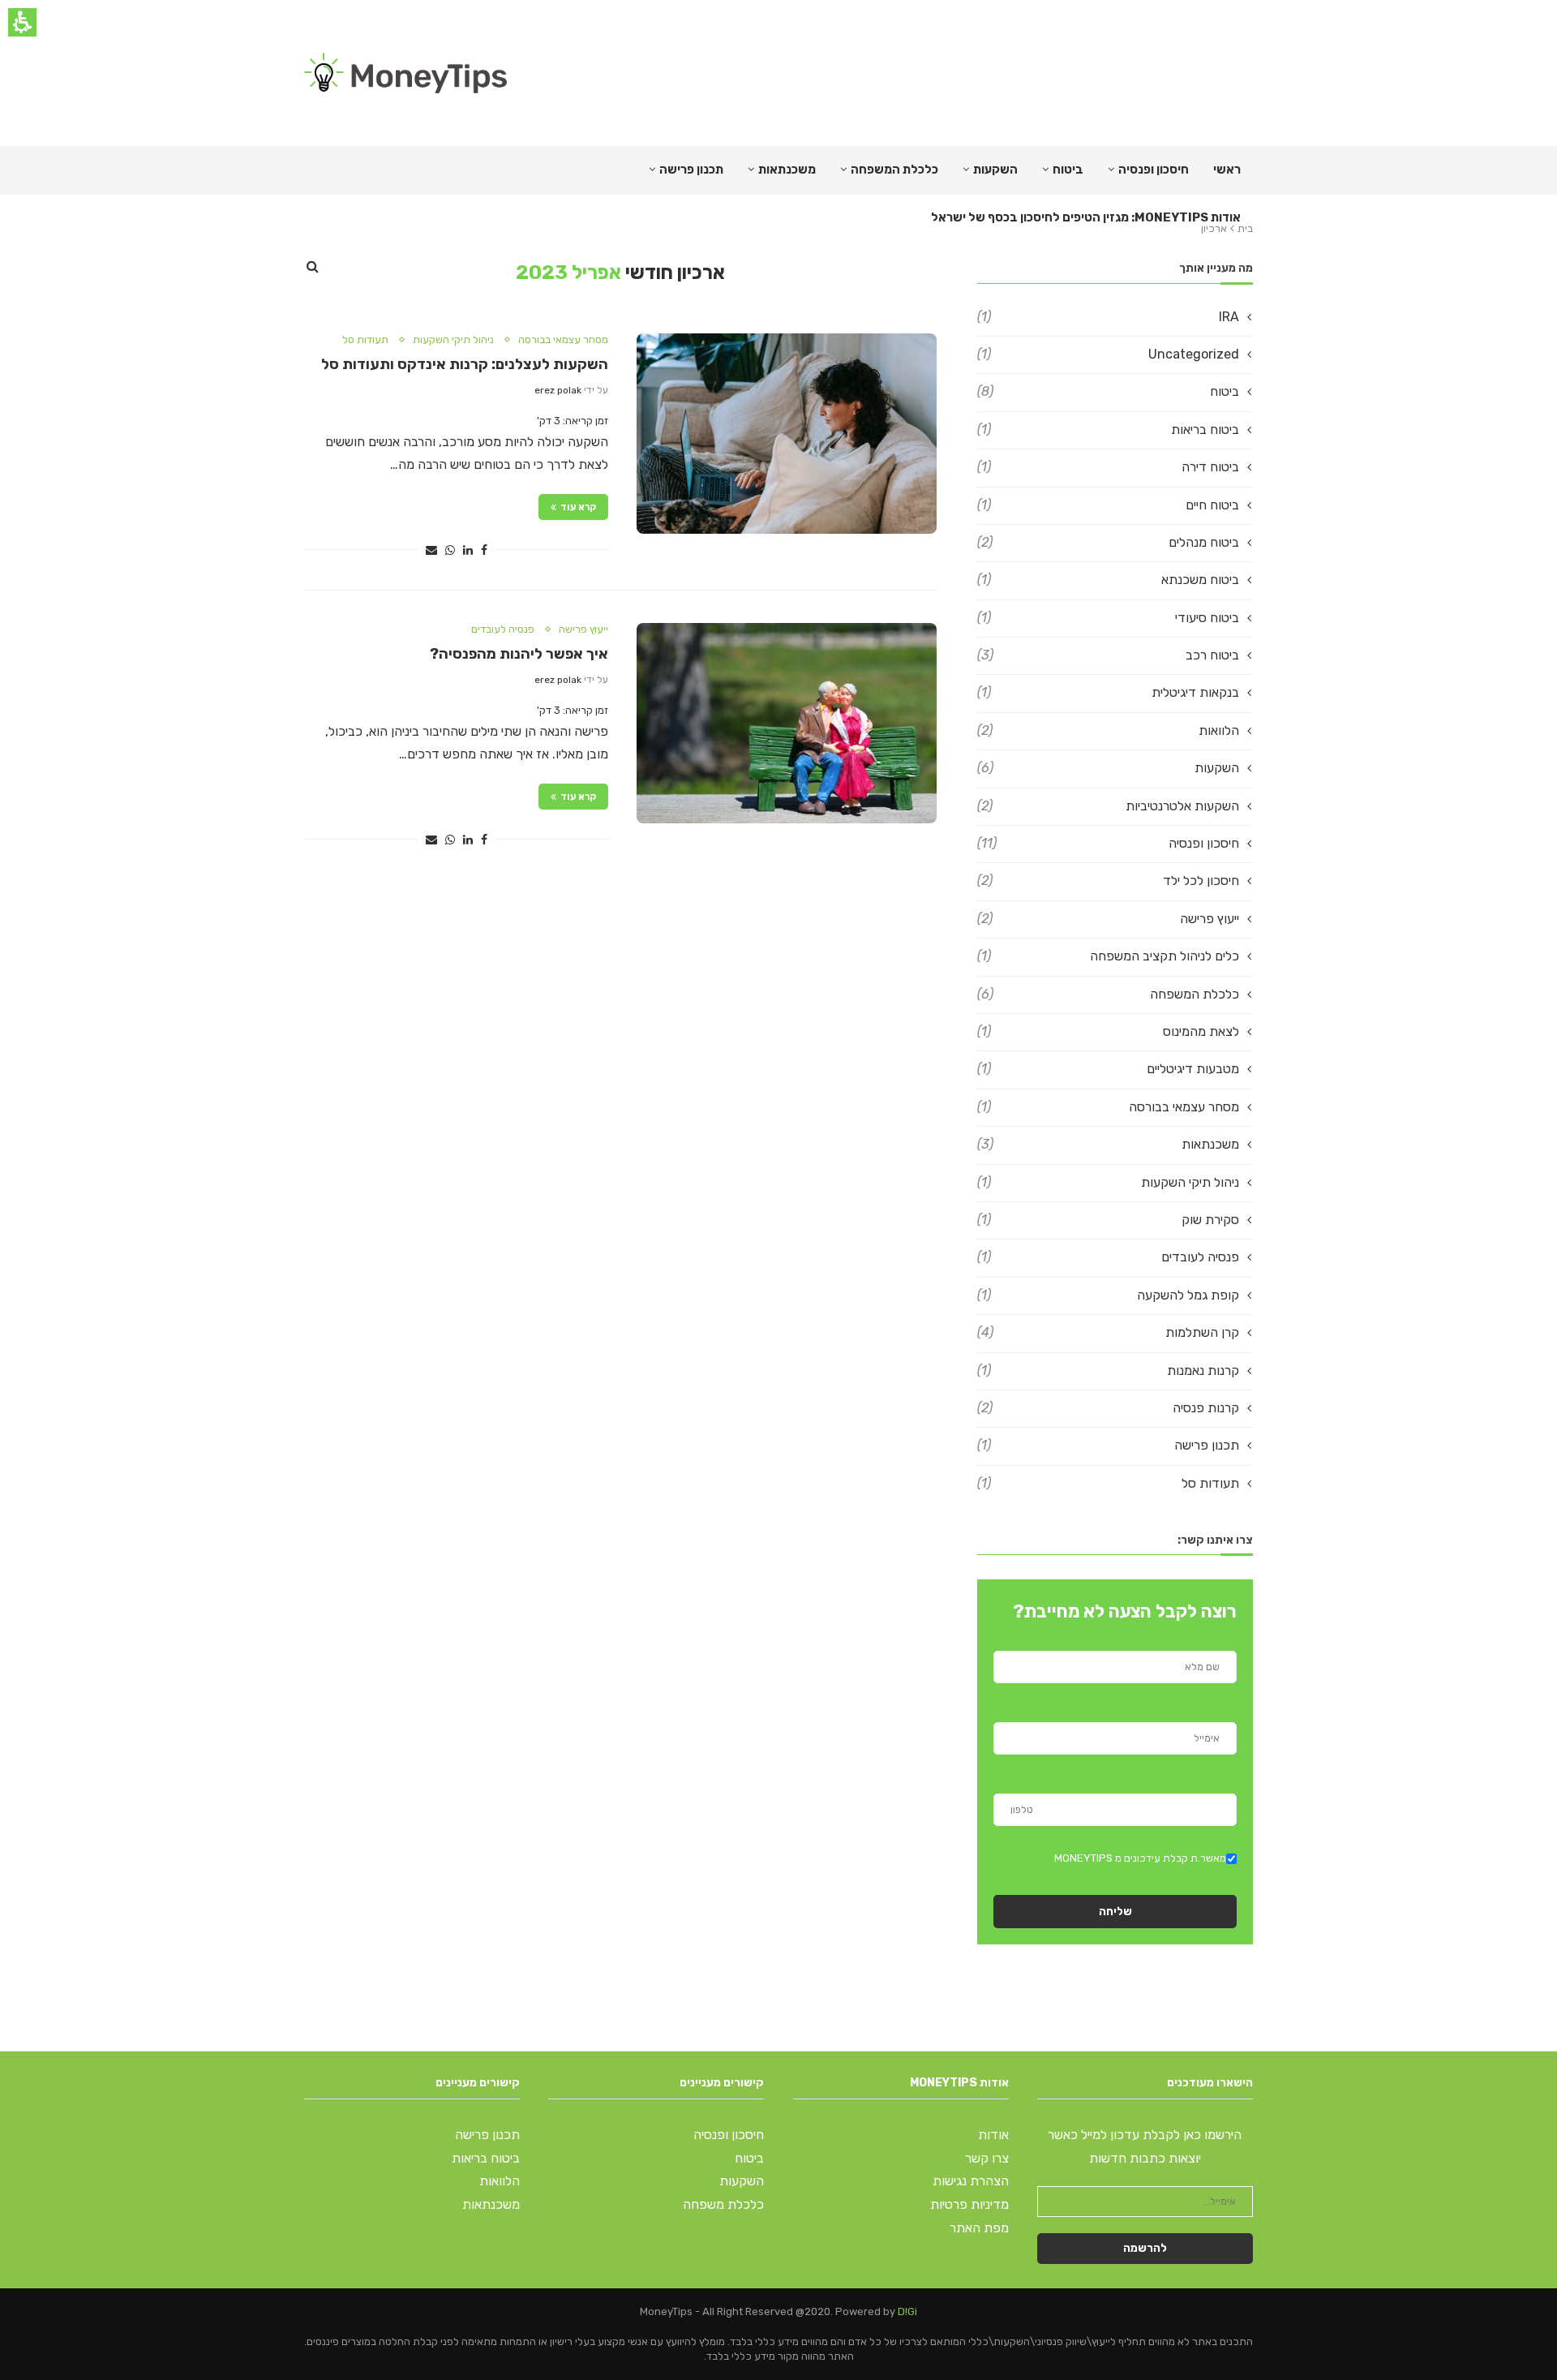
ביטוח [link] (1068, 170)
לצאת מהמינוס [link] (1108, 1031)
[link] (405, 73)
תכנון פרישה (691, 170)
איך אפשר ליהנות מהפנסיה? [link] (519, 654)
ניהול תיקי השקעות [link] (453, 339)
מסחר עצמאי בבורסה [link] (563, 339)
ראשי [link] (1227, 170)
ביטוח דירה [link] (1108, 467)
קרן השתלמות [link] (1108, 1332)
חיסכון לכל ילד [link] (1108, 881)
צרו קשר (987, 2158)
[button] (484, 550)
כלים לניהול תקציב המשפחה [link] (1108, 956)
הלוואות (500, 2181)
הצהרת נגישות (971, 2181)
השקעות (995, 170)
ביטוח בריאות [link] (1108, 430)
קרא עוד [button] (578, 507)
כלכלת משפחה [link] (723, 2204)
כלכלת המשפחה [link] (894, 170)
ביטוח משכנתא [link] (1108, 580)
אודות (993, 2135)
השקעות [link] (1108, 768)
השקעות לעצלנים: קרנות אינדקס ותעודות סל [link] (465, 364)
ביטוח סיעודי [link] (1108, 618)
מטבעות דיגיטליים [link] (1108, 1069)
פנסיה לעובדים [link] (503, 629)
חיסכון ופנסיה (1154, 170)
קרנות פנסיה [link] (1108, 1408)
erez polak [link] (558, 390)
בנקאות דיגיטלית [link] (1108, 692)
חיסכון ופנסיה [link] (1108, 843)
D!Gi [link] (907, 2311)
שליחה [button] (1115, 1912)
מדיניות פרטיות (969, 2204)
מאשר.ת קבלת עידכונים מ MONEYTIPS (1140, 1858)
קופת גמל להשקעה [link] (1108, 1295)
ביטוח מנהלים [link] (1108, 542)
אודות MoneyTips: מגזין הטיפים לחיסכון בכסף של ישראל (1086, 217)
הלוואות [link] (1108, 730)
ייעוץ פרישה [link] (583, 629)
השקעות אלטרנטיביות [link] (1108, 806)
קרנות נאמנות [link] (1108, 1370)
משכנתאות (787, 170)
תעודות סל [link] (365, 339)
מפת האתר (979, 2228)
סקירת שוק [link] (1108, 1220)
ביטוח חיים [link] (1108, 505)
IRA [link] (1108, 317)
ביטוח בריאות (486, 2158)
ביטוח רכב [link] (1108, 655)
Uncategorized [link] (1108, 354)
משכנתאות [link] (1108, 1144)
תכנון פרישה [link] (1108, 1445)
